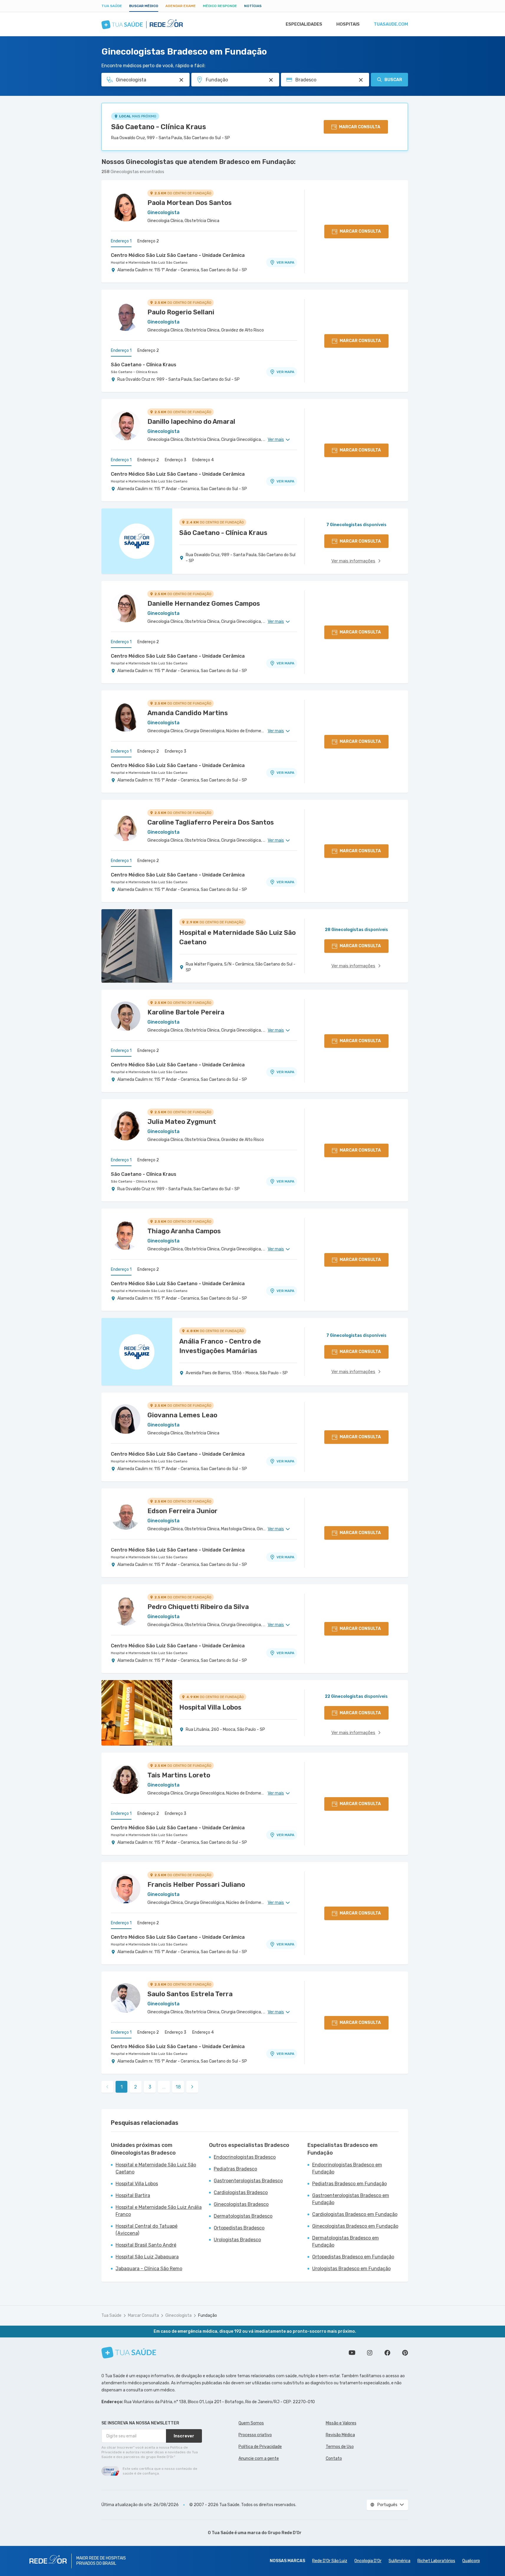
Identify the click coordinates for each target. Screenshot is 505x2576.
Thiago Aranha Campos (184, 1231)
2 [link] (136, 2087)
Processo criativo (255, 2435)
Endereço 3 (176, 460)
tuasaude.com (391, 24)
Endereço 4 (203, 460)
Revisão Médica (340, 2435)
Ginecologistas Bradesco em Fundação (355, 2226)
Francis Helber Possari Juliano (196, 1885)
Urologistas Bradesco (237, 2240)
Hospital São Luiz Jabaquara (147, 2257)
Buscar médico (144, 6)
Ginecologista (179, 2315)
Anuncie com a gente (259, 2458)
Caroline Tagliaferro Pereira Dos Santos (211, 822)
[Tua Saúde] (129, 2353)
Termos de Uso (340, 2447)
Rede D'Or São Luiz (330, 2561)
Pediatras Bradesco (235, 2169)
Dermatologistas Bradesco (243, 2216)
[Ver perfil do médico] (126, 207)
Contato (334, 2458)
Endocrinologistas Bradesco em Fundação (347, 2168)
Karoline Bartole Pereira (186, 1012)
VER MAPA (285, 262)
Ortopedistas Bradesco (239, 2228)
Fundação (208, 2315)
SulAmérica (399, 2561)
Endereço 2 (148, 241)
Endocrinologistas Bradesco (245, 2157)
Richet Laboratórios (436, 2561)
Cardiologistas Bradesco (241, 2192)
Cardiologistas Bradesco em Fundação (355, 2214)
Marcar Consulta (143, 2315)
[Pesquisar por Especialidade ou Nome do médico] (181, 80)
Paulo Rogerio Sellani (181, 312)
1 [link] (122, 2087)
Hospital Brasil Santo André (146, 2245)
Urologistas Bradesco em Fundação (351, 2269)
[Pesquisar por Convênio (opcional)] (361, 80)
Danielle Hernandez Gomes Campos (204, 604)
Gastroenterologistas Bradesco (248, 2181)
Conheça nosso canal (352, 2353)
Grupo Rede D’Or (285, 2533)
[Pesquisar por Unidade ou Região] (271, 80)
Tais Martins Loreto (179, 1775)
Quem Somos (251, 2423)
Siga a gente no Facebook (387, 2353)
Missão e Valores (341, 2423)
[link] (192, 2087)
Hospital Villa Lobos (137, 2184)
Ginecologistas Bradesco (241, 2204)
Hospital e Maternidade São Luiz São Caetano (149, 262)
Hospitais (348, 24)
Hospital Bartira (133, 2195)
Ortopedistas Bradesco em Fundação (353, 2257)
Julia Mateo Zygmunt (182, 1122)
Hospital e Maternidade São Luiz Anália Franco (159, 2211)
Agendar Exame (181, 6)
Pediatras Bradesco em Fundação (349, 2184)
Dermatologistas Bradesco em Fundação (346, 2241)
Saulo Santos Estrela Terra (190, 1994)
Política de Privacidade (260, 2447)
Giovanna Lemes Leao (182, 1415)
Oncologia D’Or (368, 2561)
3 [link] (150, 2087)
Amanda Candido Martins (188, 713)
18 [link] (178, 2087)
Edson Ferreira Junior (182, 1511)
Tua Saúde (112, 6)
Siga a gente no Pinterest (405, 2353)
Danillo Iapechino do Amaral (191, 422)
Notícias (253, 6)
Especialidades (304, 24)
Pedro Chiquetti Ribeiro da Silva (198, 1607)
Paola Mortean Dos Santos (190, 203)
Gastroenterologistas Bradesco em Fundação (351, 2199)
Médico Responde (220, 6)
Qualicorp (471, 2561)
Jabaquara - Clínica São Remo (149, 2269)
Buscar (393, 80)
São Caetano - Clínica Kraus (159, 127)
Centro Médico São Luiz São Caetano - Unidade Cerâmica (178, 255)
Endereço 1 (121, 241)
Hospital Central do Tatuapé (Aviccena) (147, 2230)
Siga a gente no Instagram (370, 2353)
